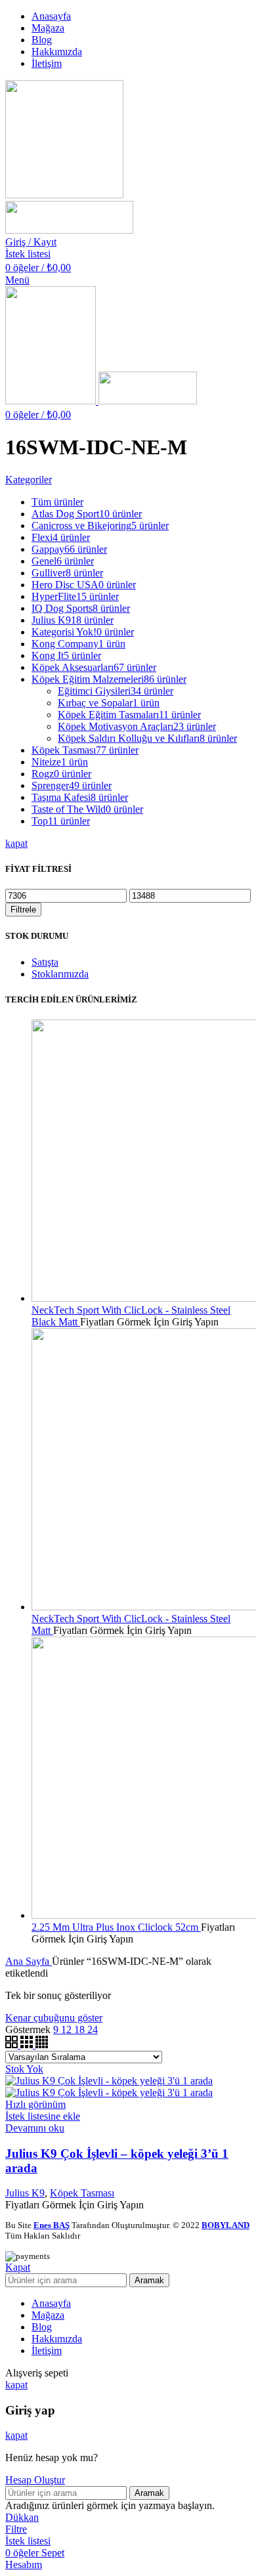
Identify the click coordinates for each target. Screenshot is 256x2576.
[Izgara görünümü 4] (42, 2045)
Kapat (18, 2267)
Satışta (45, 962)
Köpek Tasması (82, 2193)
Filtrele (23, 910)
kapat (16, 843)
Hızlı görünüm (35, 2104)
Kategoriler (29, 480)
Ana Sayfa (29, 1961)
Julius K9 (25, 2193)
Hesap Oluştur (35, 2480)
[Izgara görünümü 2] (13, 2045)
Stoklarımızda (60, 974)
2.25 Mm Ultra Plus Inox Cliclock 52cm (116, 1927)
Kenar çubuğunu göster (54, 2018)
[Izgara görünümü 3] (28, 2045)
